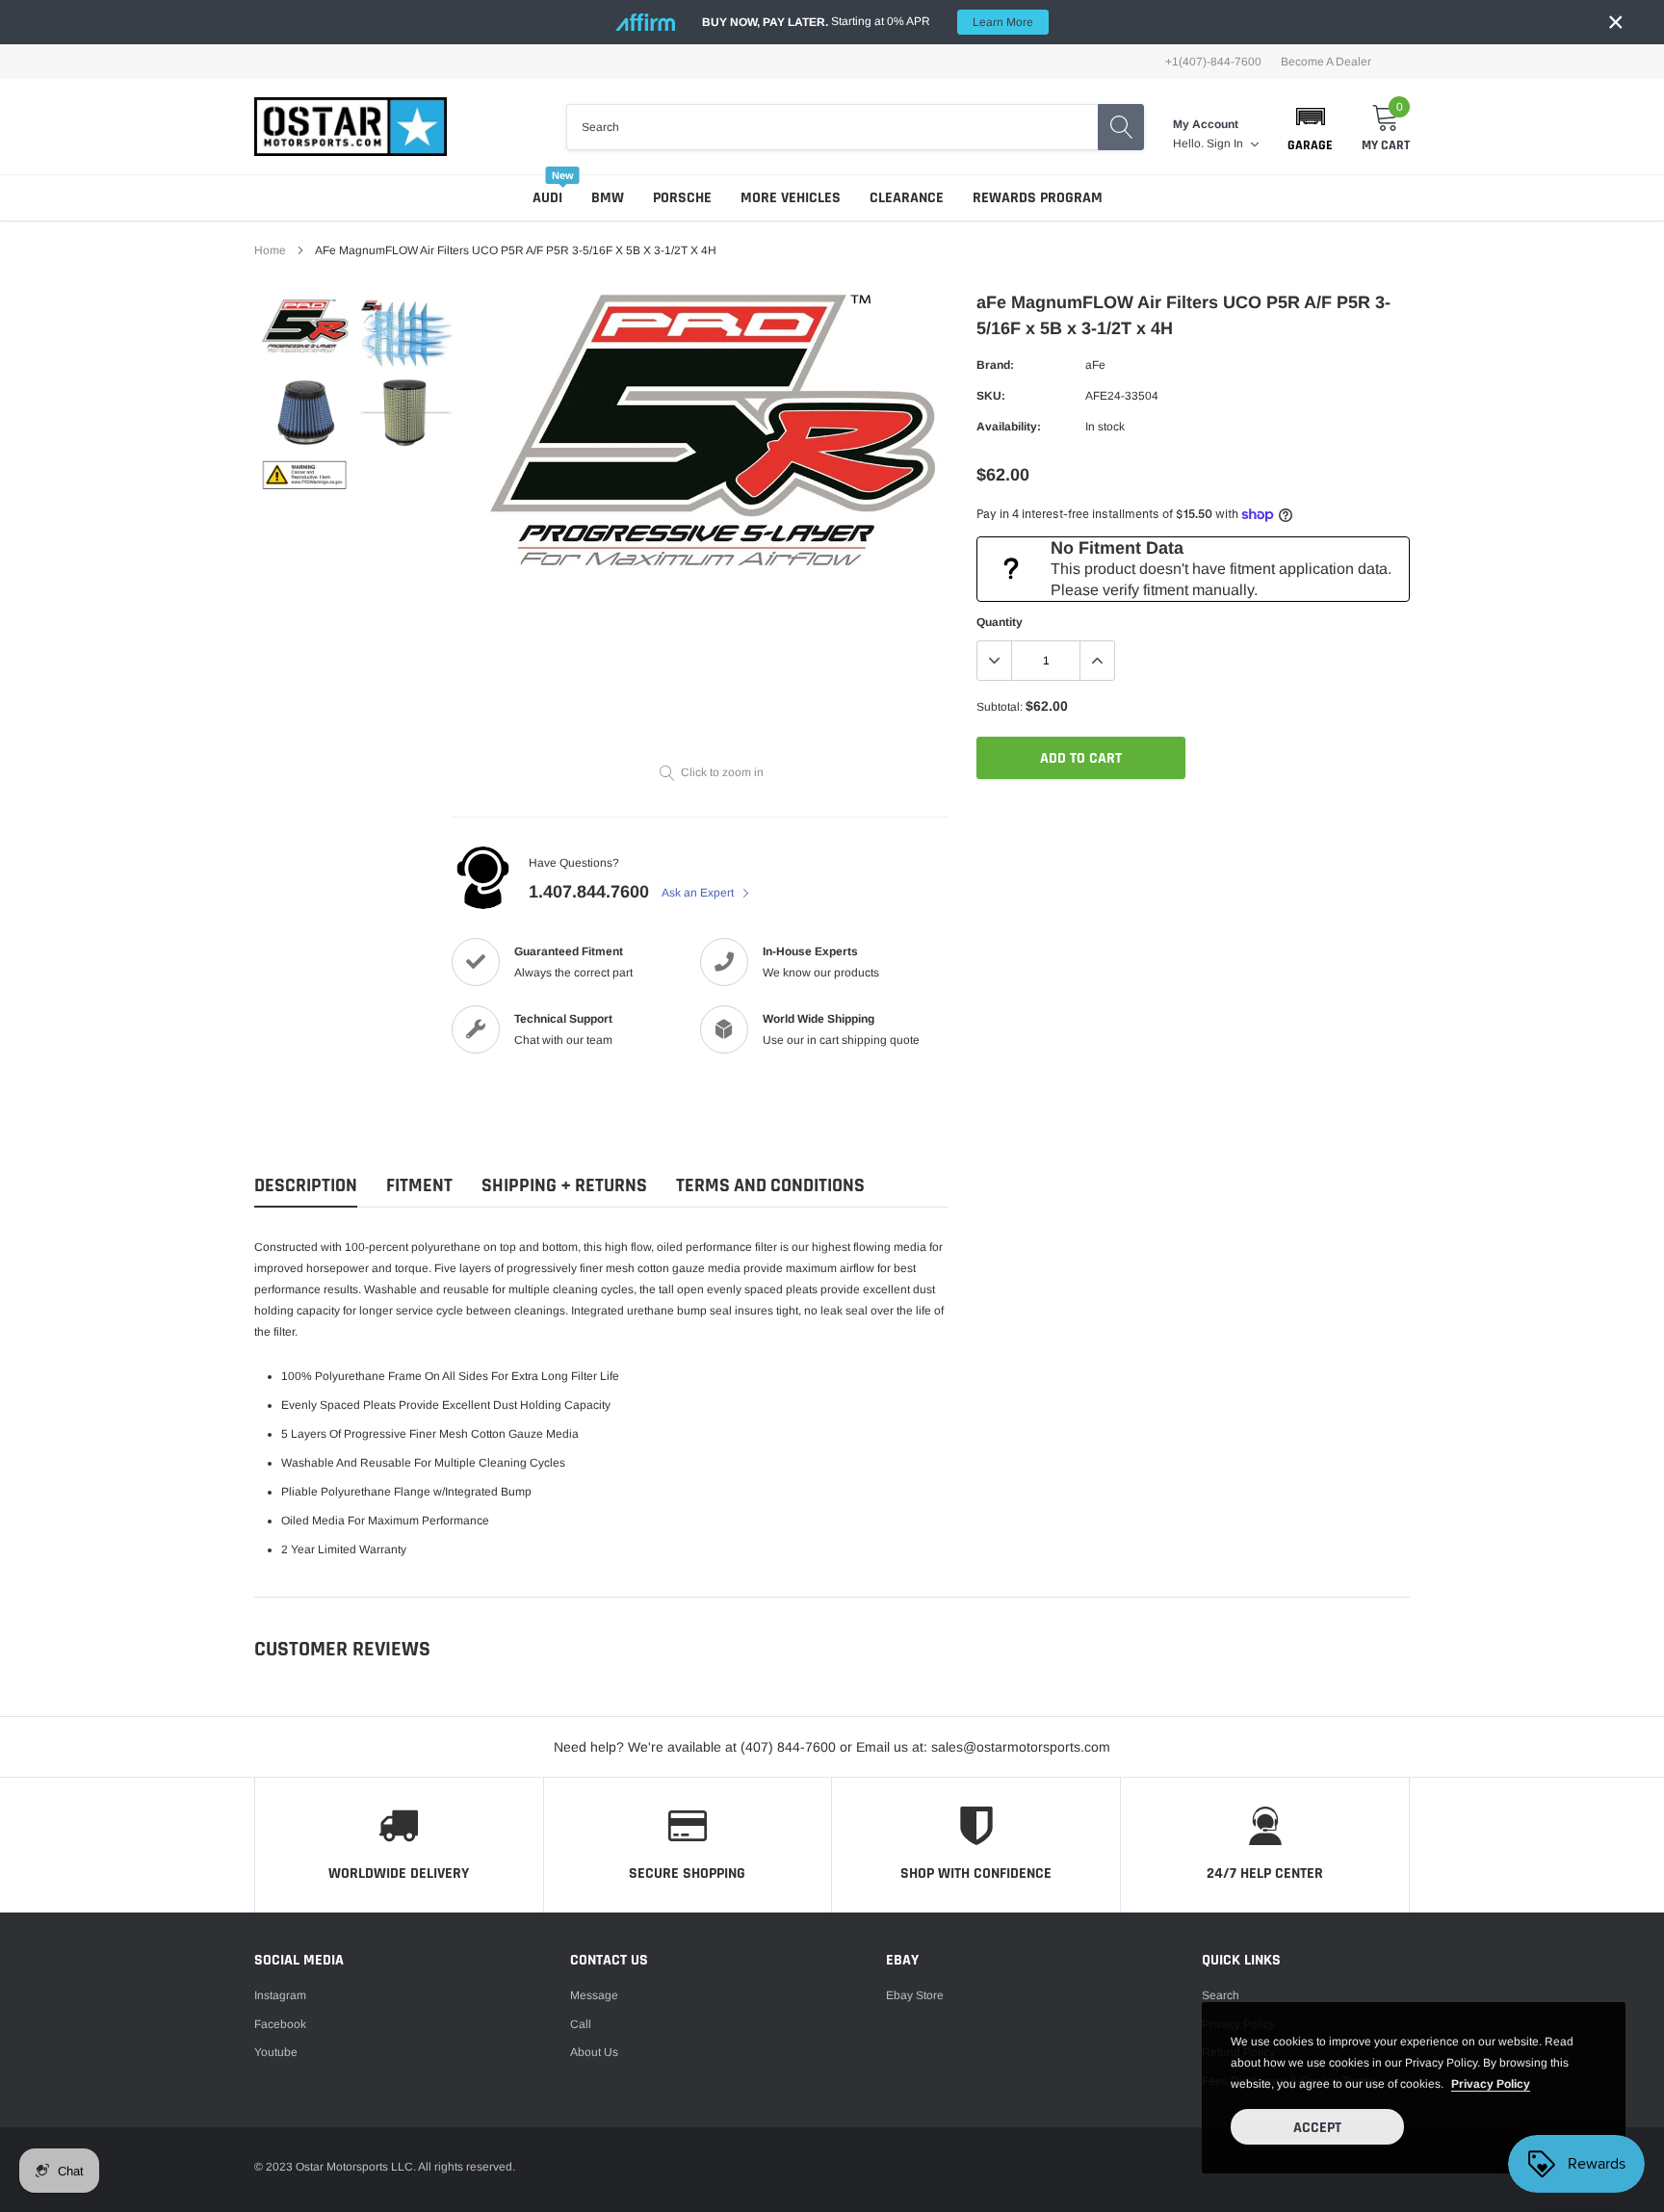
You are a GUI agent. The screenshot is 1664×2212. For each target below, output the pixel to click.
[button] (1310, 127)
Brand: (995, 365)
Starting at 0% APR (868, 22)
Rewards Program (1038, 198)
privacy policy (1491, 2084)
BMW (608, 198)
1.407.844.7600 (589, 892)
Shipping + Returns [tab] (564, 1186)
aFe (1095, 365)
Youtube (276, 2052)
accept (1317, 2128)
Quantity (1000, 622)
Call (581, 2024)
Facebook (280, 2024)
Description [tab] (306, 1186)
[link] (305, 327)
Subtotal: (1000, 707)
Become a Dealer (1326, 62)
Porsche (682, 198)
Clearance (907, 198)
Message (594, 1995)
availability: (1009, 427)
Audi (547, 198)
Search (1221, 1995)
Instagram (280, 1995)
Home (270, 250)
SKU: (991, 396)
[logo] (351, 127)
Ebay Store (915, 1995)
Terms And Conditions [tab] (770, 1186)
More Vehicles (791, 198)
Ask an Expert (699, 893)
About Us (594, 2052)
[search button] (1121, 127)
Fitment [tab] (419, 1186)
